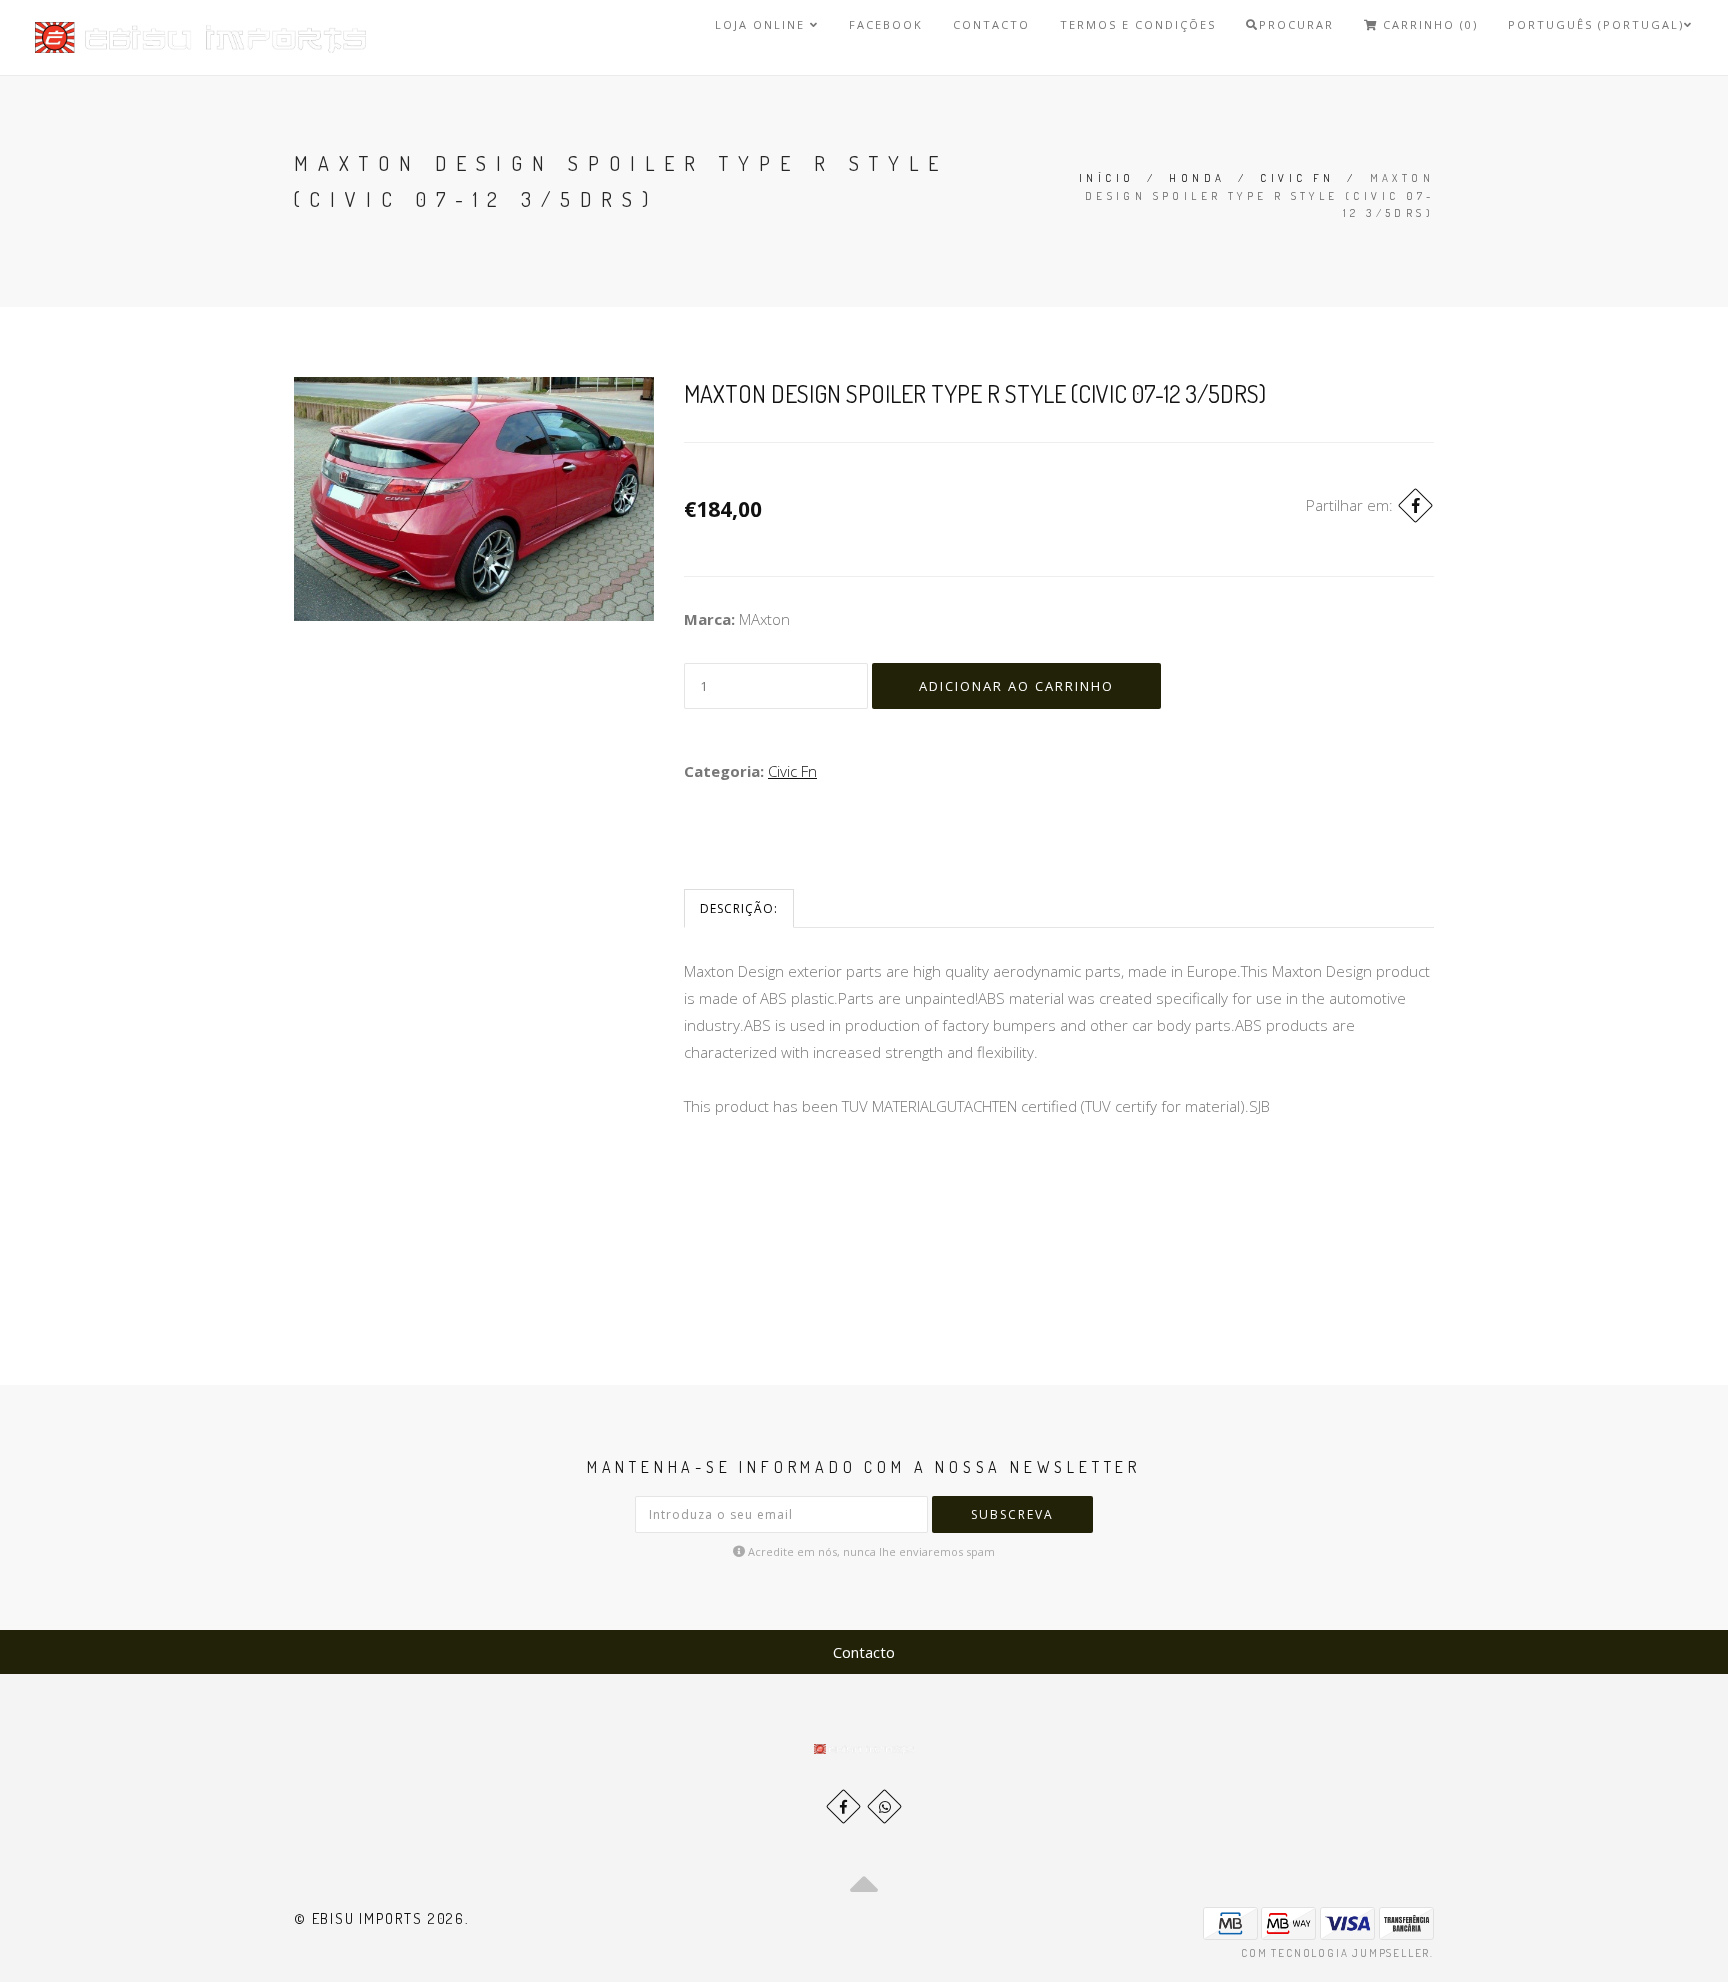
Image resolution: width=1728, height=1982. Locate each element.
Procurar (1296, 24)
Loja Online (762, 24)
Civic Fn (1297, 178)
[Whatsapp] (884, 1806)
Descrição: (739, 908)
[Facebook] (1415, 505)
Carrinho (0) (1428, 24)
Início (1106, 178)
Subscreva (1012, 1514)
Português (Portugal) (1596, 24)
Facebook (886, 24)
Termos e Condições (1138, 24)
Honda (1197, 178)
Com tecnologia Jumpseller (1335, 1953)
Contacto (991, 24)
